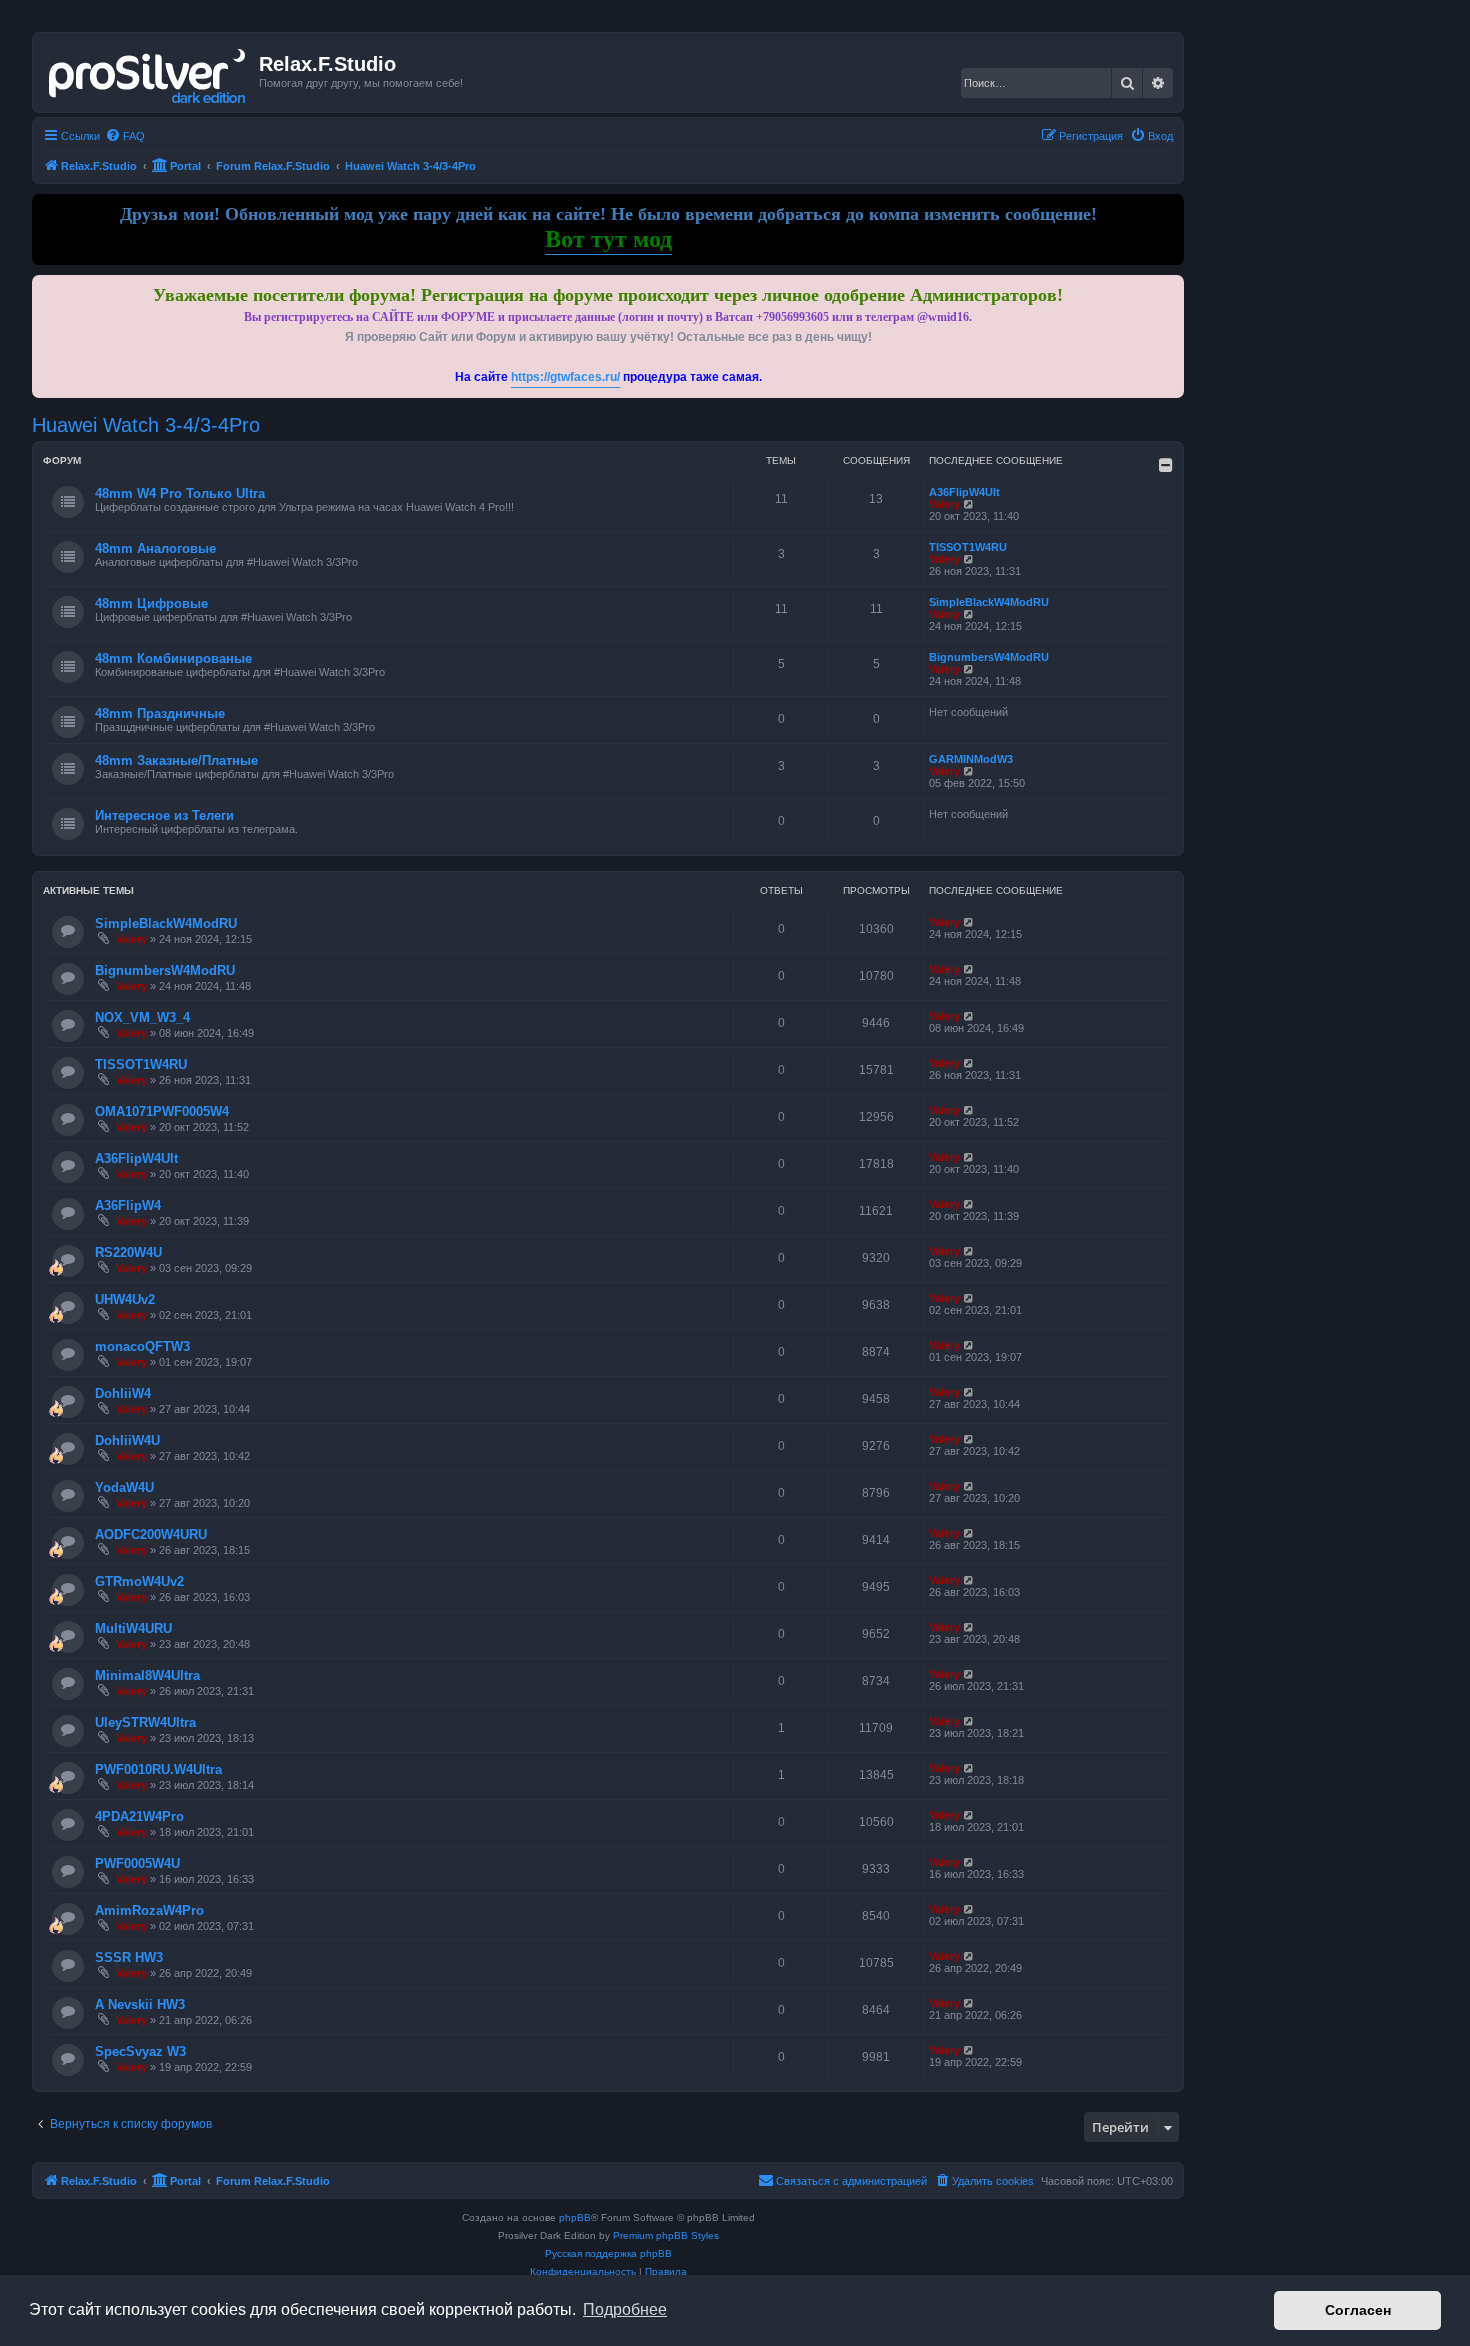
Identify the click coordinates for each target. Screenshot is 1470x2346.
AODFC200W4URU (151, 1534)
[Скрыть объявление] (1171, 286)
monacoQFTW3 (142, 1346)
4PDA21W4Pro (139, 1816)
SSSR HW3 (129, 1957)
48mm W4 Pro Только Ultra (180, 493)
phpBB (575, 2217)
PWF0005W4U (137, 1863)
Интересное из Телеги (164, 815)
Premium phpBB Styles (666, 2235)
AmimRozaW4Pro (149, 1910)
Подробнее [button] (625, 2309)
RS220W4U (128, 1252)
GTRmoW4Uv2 (139, 1581)
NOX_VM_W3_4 (142, 1017)
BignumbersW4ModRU (989, 657)
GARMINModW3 (971, 759)
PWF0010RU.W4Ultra (158, 1769)
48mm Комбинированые (173, 658)
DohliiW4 (123, 1393)
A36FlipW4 (128, 1205)
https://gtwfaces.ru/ (565, 377)
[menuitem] (125, 136)
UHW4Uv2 (125, 1299)
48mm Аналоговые (155, 548)
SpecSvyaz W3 (140, 2051)
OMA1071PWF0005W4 (162, 1111)
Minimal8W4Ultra (147, 1675)
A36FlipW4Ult (964, 492)
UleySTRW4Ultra (145, 1722)
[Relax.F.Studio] (148, 72)
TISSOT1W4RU (968, 547)
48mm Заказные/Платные (176, 760)
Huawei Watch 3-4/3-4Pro (146, 425)
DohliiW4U (127, 1440)
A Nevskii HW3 (140, 2004)
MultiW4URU (133, 1628)
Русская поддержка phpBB (608, 2253)
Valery (944, 504)
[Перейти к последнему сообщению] (969, 922)
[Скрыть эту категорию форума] (1166, 465)
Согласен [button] (1358, 2310)
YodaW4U (124, 1487)
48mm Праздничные (160, 713)
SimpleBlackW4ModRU (989, 602)
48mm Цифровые (151, 603)
